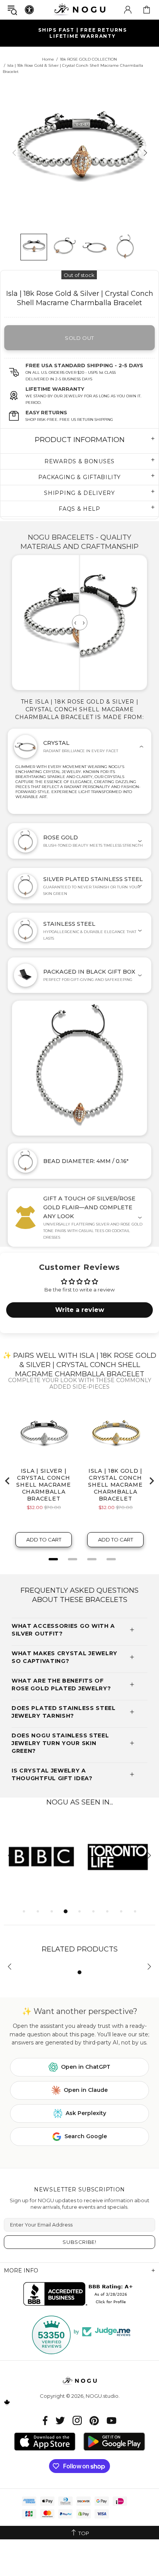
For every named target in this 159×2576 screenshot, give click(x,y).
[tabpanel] (42, 1856)
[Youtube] (112, 2420)
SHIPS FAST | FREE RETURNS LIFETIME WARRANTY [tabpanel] (83, 33)
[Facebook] (45, 2420)
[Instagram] (77, 2420)
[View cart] (147, 10)
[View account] (128, 10)
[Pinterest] (94, 2420)
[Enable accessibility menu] (29, 10)
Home (48, 59)
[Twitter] (60, 2420)
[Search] (12, 10)
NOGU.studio (79, 9)
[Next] (145, 153)
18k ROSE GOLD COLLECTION (88, 59)
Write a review (80, 1310)
